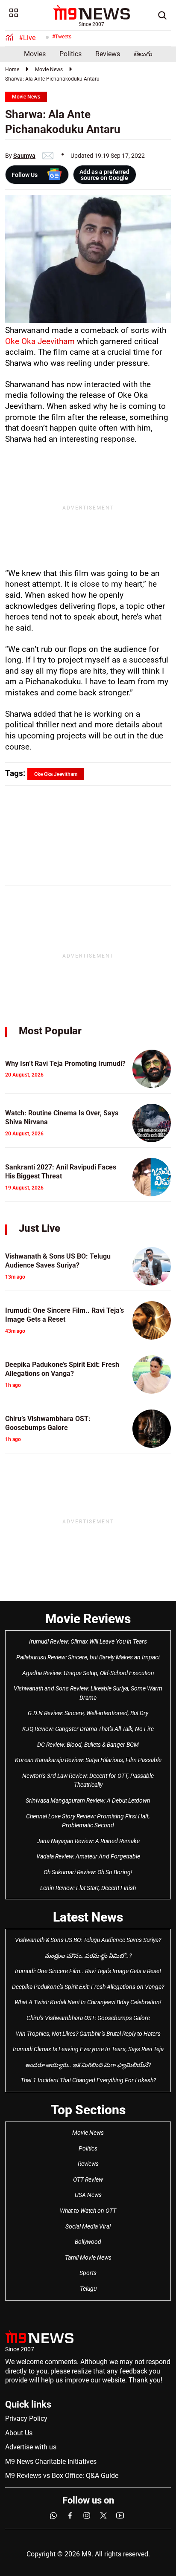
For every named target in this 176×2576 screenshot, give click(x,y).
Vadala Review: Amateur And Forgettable (88, 1856)
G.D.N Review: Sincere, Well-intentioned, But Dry (88, 1713)
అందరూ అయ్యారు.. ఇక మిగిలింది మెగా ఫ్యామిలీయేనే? (88, 2065)
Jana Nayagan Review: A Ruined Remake (88, 1841)
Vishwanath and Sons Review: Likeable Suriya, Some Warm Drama (88, 1693)
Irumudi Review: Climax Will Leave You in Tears (88, 1641)
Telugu (88, 2289)
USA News (88, 2195)
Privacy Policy (26, 2418)
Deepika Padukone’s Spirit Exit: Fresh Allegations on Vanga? (88, 1987)
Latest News (88, 1917)
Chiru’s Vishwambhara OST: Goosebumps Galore (88, 2018)
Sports (88, 2273)
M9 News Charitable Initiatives (51, 2462)
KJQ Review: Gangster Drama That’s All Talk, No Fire (88, 1729)
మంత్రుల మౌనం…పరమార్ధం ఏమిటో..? (88, 1956)
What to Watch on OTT (88, 2211)
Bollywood (88, 2242)
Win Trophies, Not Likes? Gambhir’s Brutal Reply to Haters (88, 2034)
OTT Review (88, 2179)
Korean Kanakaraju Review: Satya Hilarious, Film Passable (88, 1760)
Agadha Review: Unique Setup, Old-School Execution (88, 1673)
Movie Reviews (88, 1619)
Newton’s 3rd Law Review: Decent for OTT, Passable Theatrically (88, 1780)
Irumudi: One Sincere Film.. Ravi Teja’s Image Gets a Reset (88, 1971)
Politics (70, 54)
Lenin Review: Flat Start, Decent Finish (88, 1888)
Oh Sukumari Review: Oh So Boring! (88, 1872)
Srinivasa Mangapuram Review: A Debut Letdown (88, 1800)
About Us (19, 2433)
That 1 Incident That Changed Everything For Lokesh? (88, 2080)
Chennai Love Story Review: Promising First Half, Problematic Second (88, 1821)
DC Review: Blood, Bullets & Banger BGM (88, 1745)
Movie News (49, 69)
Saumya (24, 156)
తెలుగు (143, 54)
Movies (35, 54)
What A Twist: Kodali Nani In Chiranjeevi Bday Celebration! (88, 2002)
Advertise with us (31, 2447)
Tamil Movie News (88, 2258)
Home (12, 69)
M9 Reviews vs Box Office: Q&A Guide (62, 2476)
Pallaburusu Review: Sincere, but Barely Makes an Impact (88, 1657)
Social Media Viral (88, 2226)
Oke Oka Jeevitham (40, 341)
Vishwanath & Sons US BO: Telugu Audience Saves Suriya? (88, 1940)
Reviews (108, 54)
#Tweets (62, 37)
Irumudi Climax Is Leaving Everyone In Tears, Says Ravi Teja (88, 2049)
